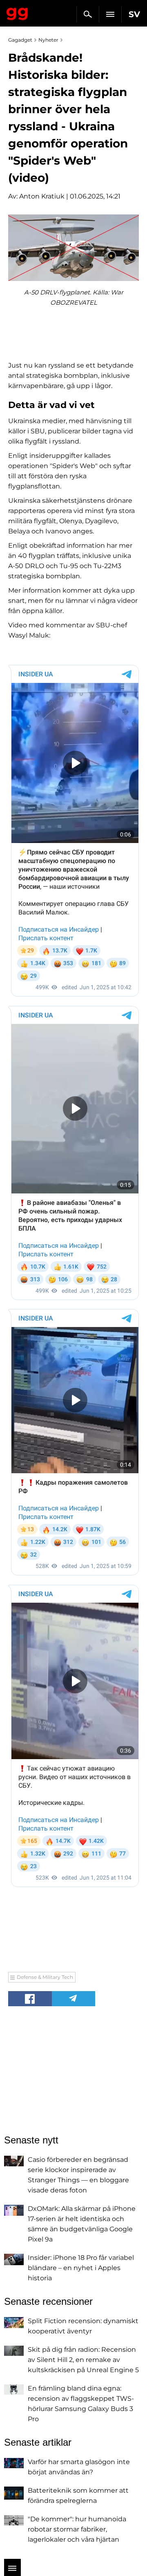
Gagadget (17, 12)
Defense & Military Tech (45, 1977)
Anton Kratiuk (42, 196)
